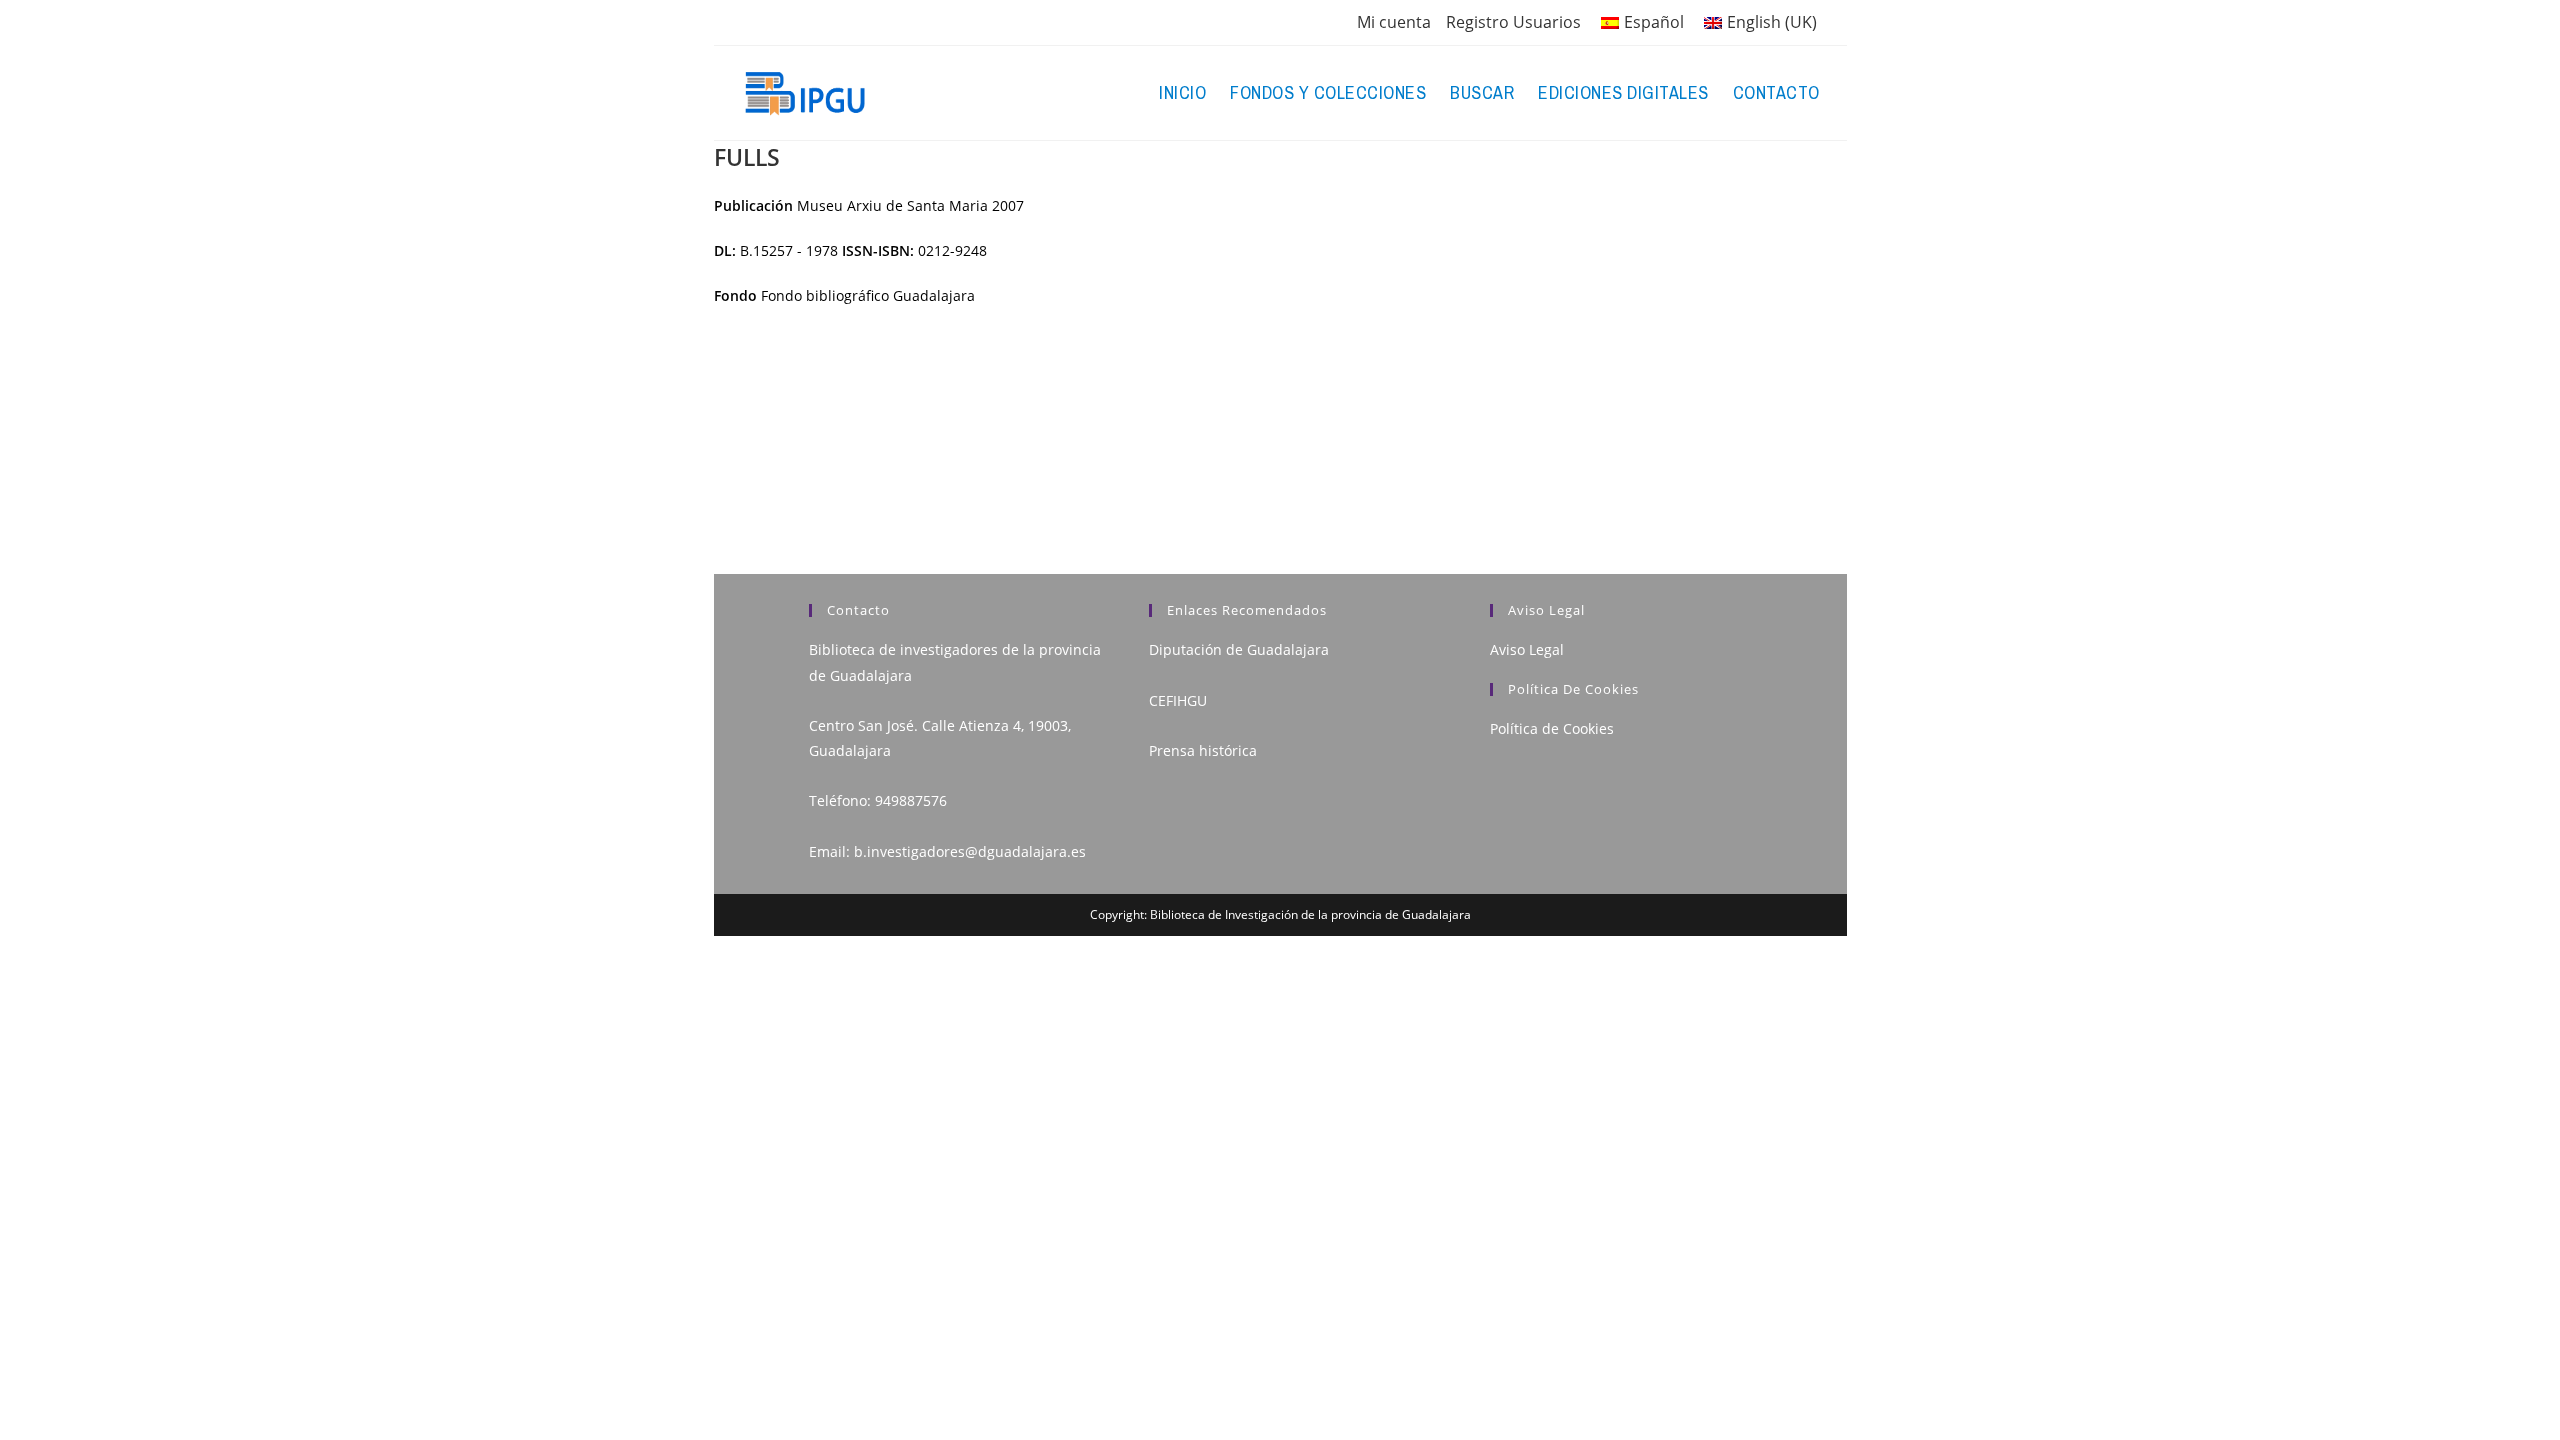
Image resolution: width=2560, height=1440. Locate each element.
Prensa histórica (1203, 750)
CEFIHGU (1178, 700)
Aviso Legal (1527, 649)
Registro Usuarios (1513, 22)
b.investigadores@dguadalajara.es (970, 851)
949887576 (911, 800)
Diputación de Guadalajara (1239, 649)
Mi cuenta (1394, 22)
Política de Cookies (1552, 728)
